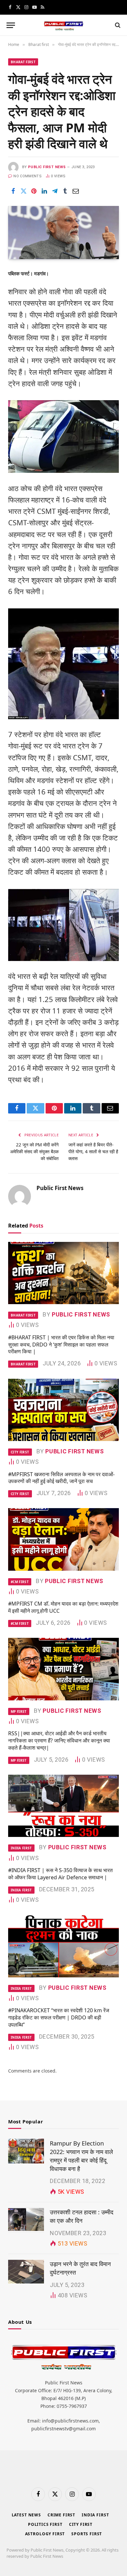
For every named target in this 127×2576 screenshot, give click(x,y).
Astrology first (45, 2534)
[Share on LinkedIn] (44, 191)
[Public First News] (63, 25)
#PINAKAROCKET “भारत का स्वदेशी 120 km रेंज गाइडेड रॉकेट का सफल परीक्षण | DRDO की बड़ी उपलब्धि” (59, 2017)
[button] (11, 25)
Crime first (61, 2515)
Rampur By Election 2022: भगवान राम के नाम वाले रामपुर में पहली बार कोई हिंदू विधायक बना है (81, 2156)
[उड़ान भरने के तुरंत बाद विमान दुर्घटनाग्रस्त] (26, 2272)
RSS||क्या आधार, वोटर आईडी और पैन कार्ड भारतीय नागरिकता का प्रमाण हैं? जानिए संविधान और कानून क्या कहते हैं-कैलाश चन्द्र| (59, 1740)
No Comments (28, 176)
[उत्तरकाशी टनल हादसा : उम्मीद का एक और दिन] (26, 2220)
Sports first (87, 2534)
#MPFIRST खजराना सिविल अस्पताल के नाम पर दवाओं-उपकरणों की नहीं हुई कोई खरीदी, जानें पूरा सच (61, 1478)
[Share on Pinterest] (34, 191)
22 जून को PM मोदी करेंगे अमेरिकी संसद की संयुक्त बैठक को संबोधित (34, 1151)
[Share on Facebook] (13, 191)
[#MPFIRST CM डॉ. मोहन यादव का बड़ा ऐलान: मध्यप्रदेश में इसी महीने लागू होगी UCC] (63, 1539)
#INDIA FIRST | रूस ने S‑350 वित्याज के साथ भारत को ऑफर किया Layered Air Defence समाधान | (60, 1874)
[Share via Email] (76, 191)
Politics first (45, 2524)
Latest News (26, 2515)
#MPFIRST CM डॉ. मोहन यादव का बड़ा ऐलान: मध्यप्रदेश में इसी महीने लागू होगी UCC (63, 1607)
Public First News (47, 167)
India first (95, 2515)
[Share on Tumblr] (65, 191)
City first (81, 2524)
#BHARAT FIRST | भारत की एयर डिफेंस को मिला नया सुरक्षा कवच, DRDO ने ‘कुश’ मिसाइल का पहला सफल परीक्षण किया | (61, 1345)
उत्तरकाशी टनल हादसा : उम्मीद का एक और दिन (82, 2216)
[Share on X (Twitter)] (23, 191)
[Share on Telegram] (55, 191)
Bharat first (23, 62)
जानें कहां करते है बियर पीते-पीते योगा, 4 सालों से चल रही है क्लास (93, 1151)
